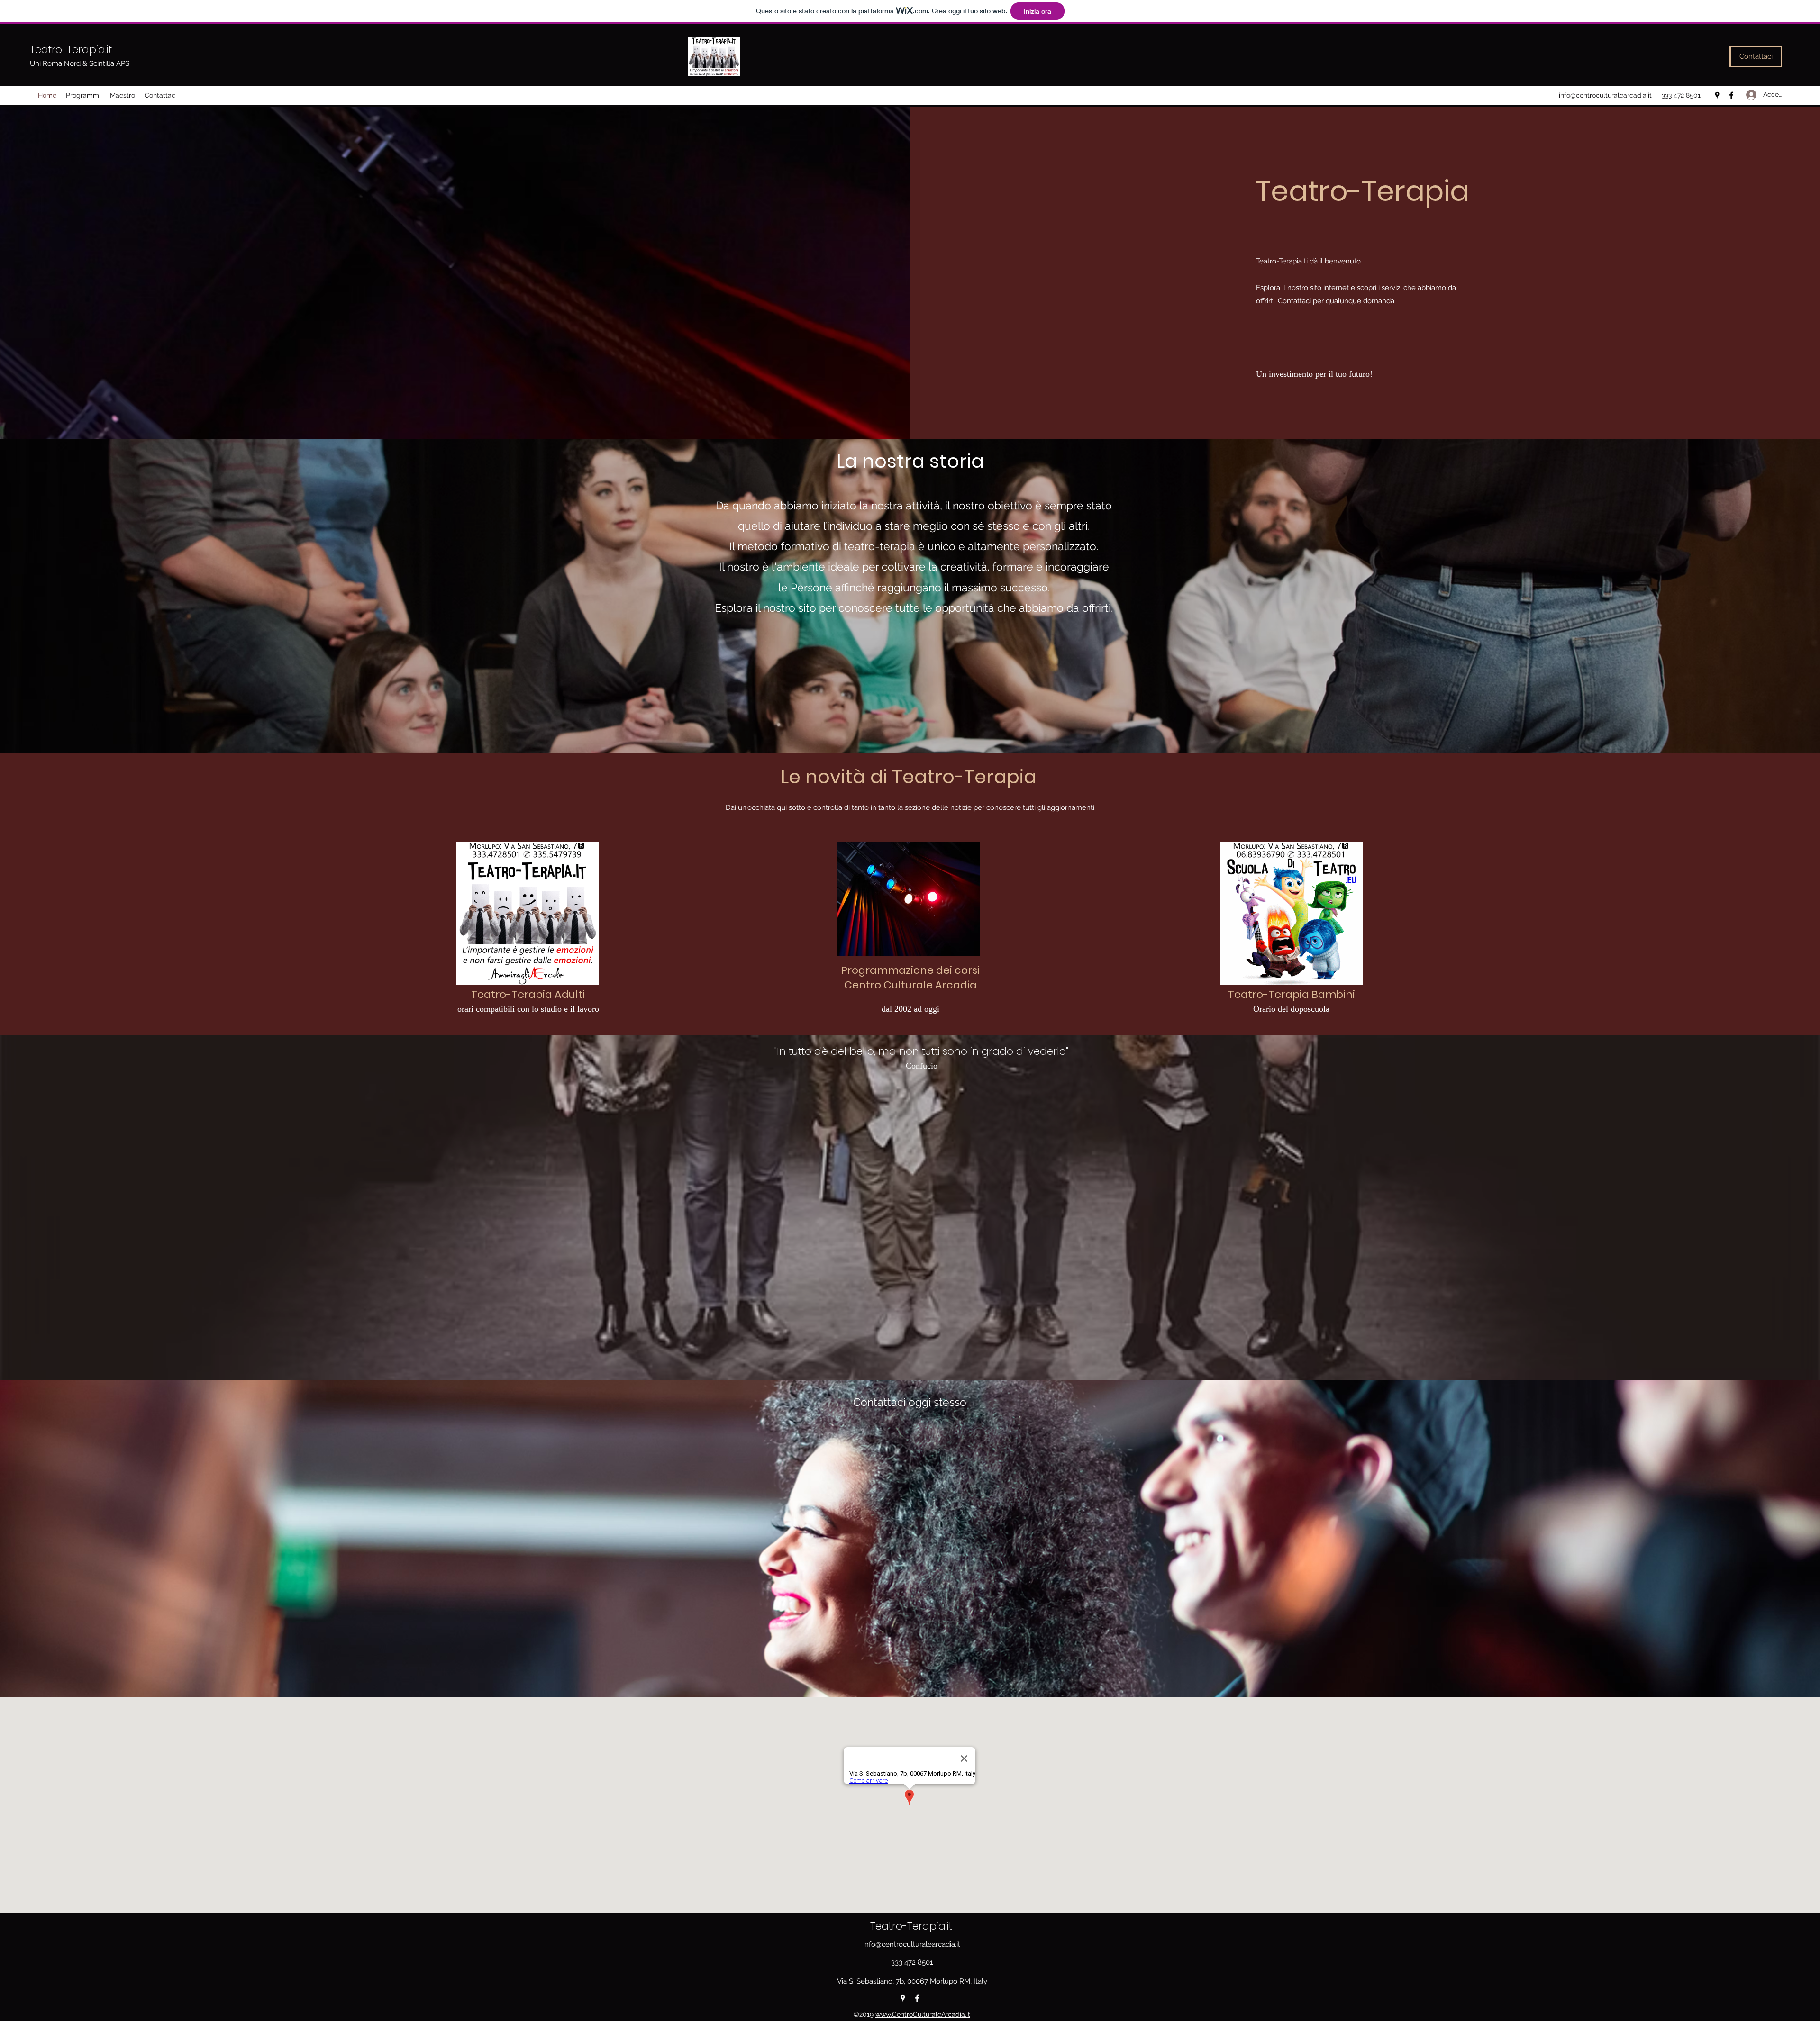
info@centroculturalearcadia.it (1605, 95)
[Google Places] (1717, 95)
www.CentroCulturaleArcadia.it (923, 2014)
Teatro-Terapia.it (71, 50)
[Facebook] (1731, 95)
